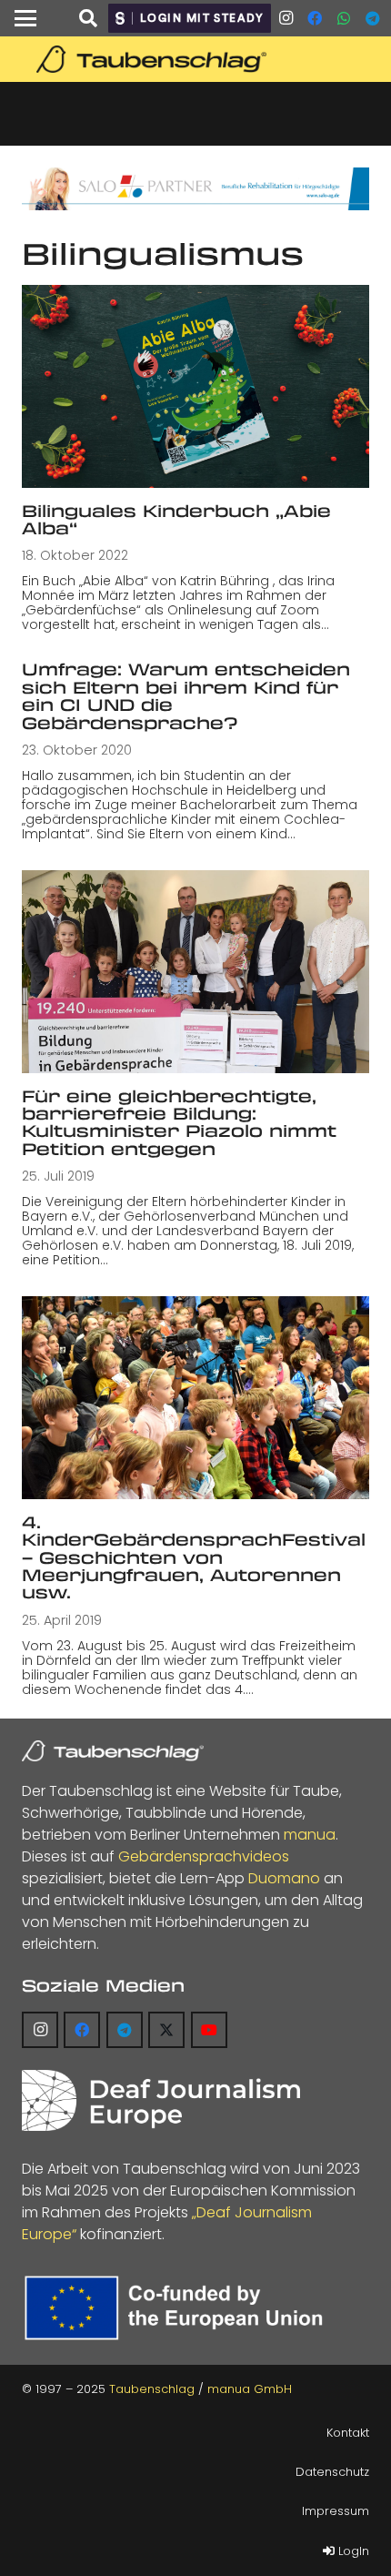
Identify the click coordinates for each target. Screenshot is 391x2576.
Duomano (284, 1878)
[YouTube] (209, 2030)
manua (310, 1835)
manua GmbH (250, 2389)
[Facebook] (315, 18)
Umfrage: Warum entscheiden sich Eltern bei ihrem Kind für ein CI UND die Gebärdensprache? (186, 695)
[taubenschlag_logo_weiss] (113, 1751)
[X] (166, 2030)
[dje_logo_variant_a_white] (161, 2100)
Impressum (336, 2511)
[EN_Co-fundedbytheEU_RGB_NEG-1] (178, 2308)
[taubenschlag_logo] (195, 59)
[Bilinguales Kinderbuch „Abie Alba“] (195, 386)
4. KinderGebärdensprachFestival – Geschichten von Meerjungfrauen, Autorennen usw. (194, 1557)
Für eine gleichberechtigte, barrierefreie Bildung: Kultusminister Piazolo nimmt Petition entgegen (179, 1122)
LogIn (352, 2551)
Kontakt (348, 2433)
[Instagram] (286, 18)
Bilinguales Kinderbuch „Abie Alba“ (176, 519)
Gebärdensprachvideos (204, 1856)
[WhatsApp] (344, 18)
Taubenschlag (152, 2389)
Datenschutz (332, 2472)
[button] (25, 18)
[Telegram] (373, 18)
